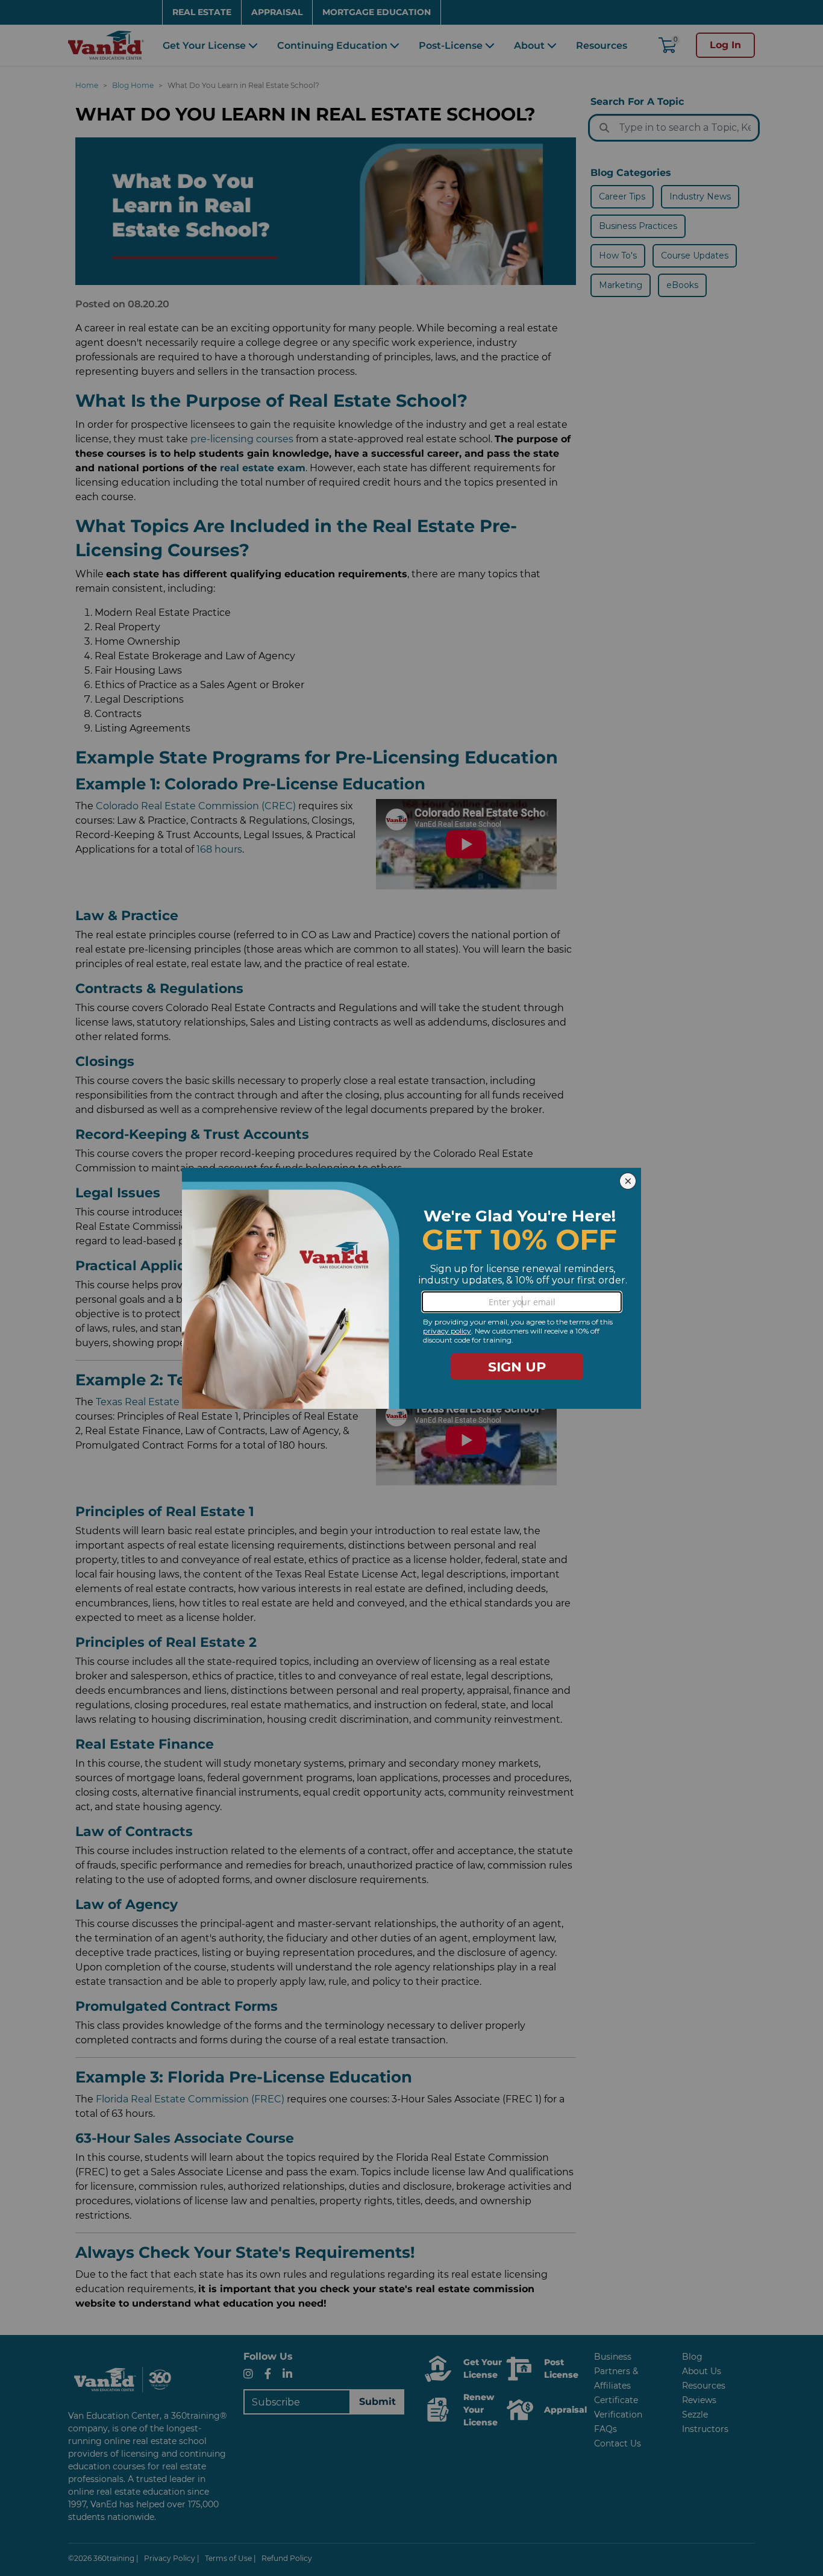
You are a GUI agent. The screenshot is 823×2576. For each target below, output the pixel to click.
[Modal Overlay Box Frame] (411, 1288)
